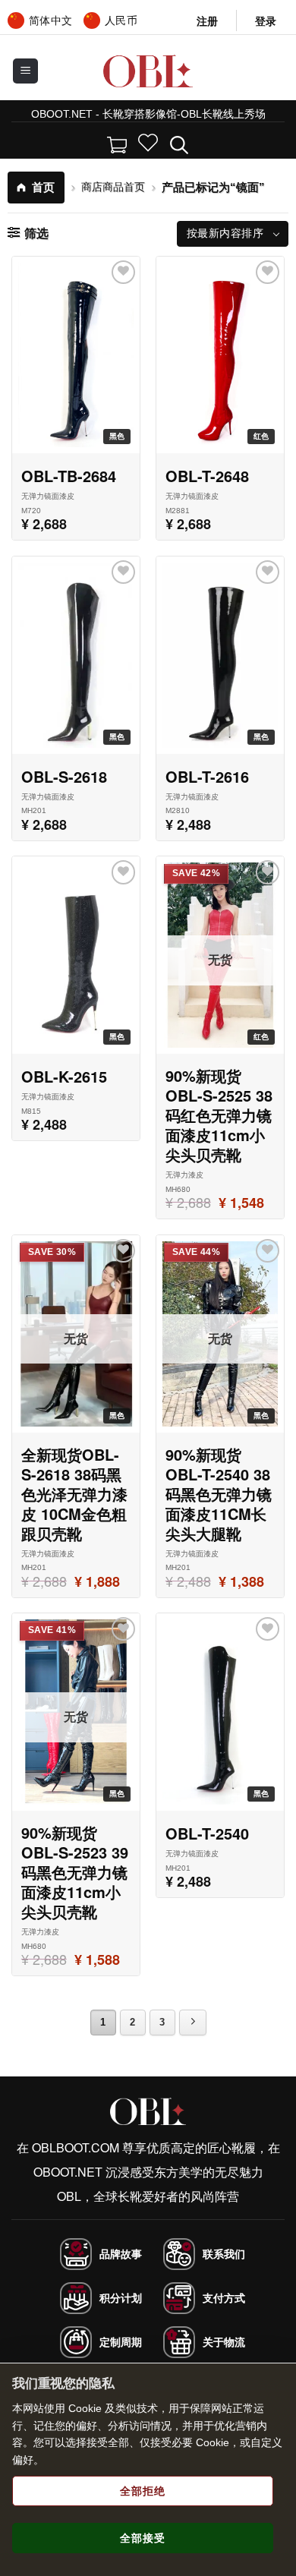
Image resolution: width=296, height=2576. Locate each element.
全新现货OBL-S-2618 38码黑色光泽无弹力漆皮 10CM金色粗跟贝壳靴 (74, 1494)
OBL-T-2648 (207, 476)
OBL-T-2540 (207, 1833)
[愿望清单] (148, 143)
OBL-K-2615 (64, 1077)
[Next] (193, 2023)
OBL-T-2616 (207, 777)
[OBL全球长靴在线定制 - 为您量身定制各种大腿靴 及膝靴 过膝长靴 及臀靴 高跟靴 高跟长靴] (148, 71)
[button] (266, 21)
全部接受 (143, 2538)
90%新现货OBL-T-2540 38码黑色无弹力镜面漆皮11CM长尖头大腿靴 (219, 1494)
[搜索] (179, 143)
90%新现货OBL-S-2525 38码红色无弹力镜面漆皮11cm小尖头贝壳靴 (219, 1115)
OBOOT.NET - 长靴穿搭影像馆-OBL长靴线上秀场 (148, 114)
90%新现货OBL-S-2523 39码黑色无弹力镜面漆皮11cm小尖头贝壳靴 (75, 1872)
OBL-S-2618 (64, 777)
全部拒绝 (143, 2491)
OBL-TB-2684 (69, 476)
